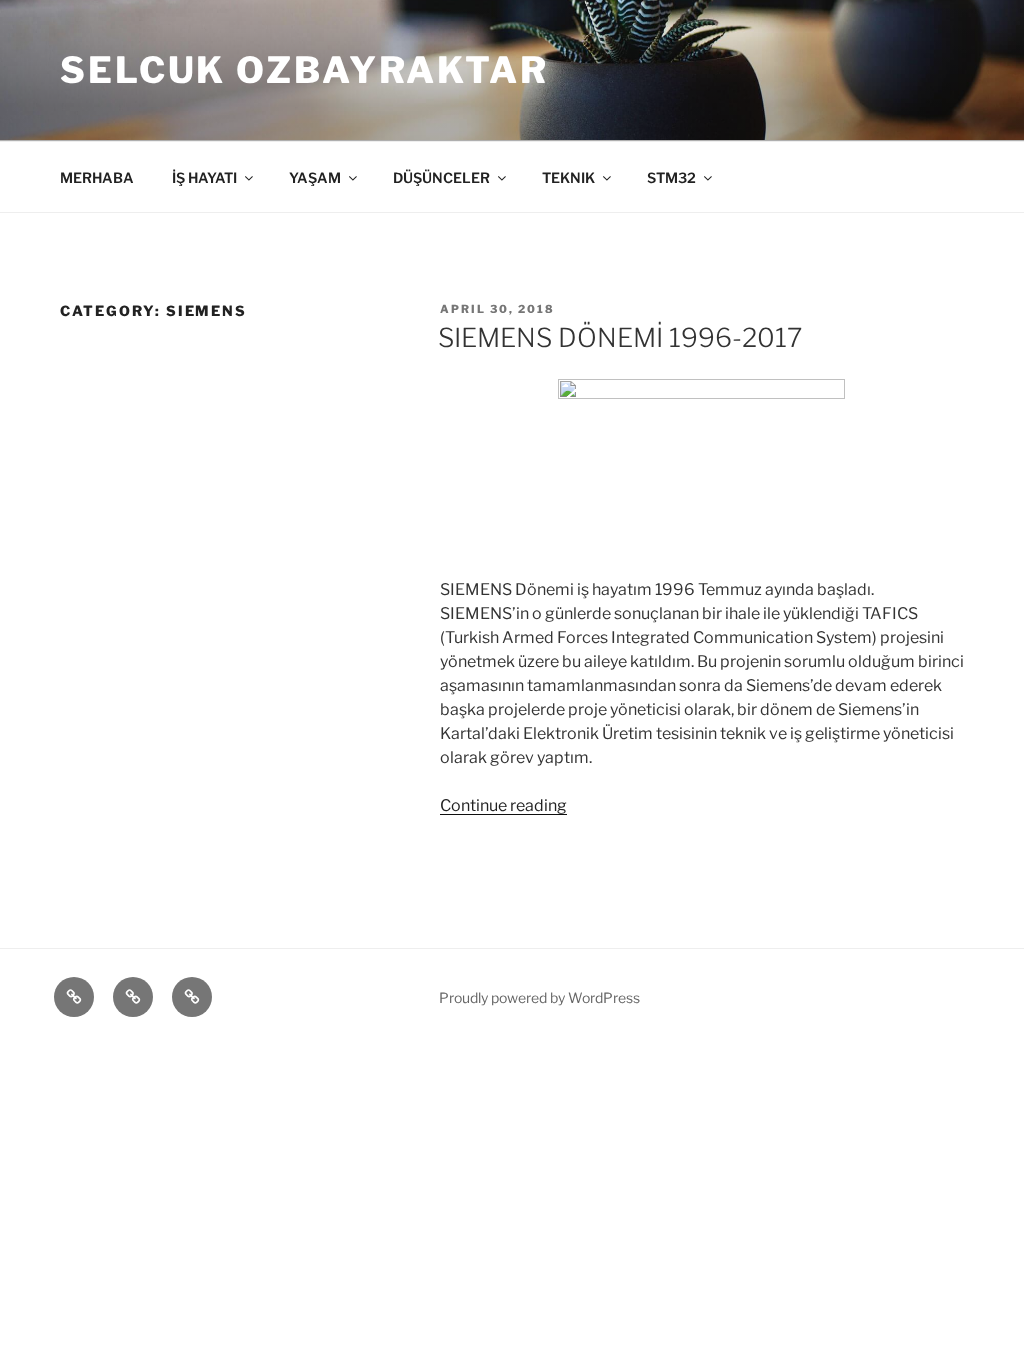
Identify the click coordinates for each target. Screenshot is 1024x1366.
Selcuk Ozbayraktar (304, 70)
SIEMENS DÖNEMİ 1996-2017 (620, 337)
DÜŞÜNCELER (441, 177)
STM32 (671, 177)
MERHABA (97, 177)
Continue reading (503, 805)
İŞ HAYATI (204, 177)
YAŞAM (315, 177)
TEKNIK (568, 177)
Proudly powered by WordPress (539, 997)
